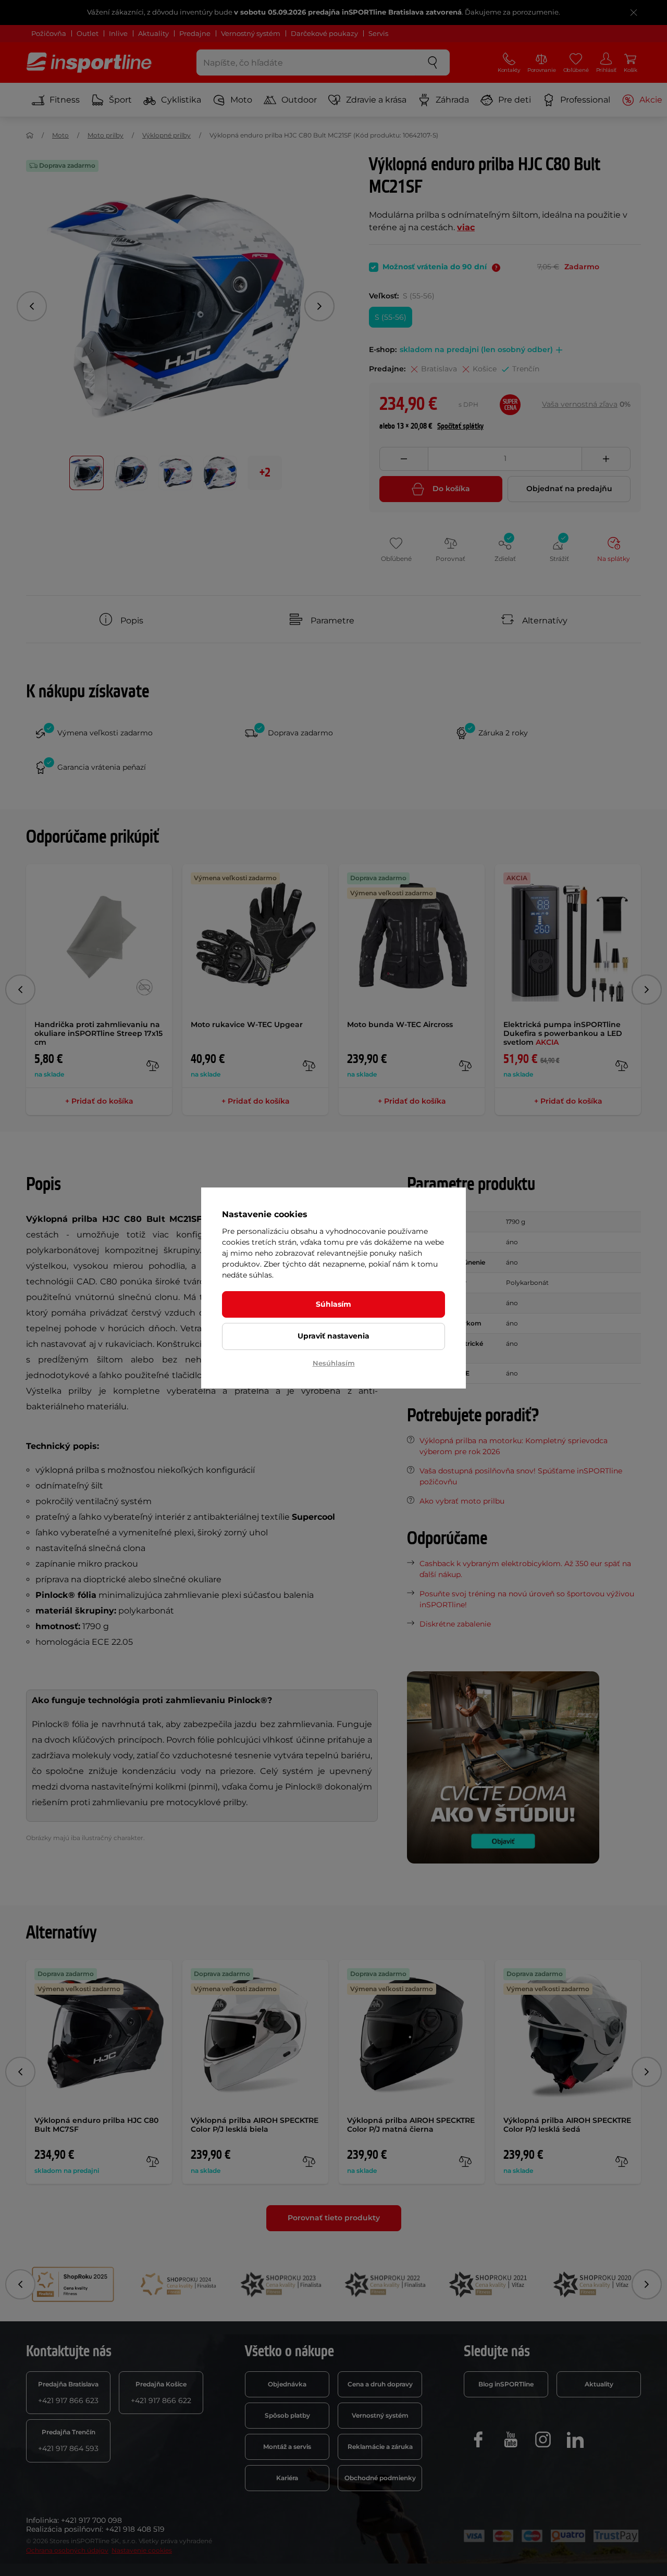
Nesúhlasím (334, 1363)
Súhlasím (333, 1304)
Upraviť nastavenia (333, 1336)
